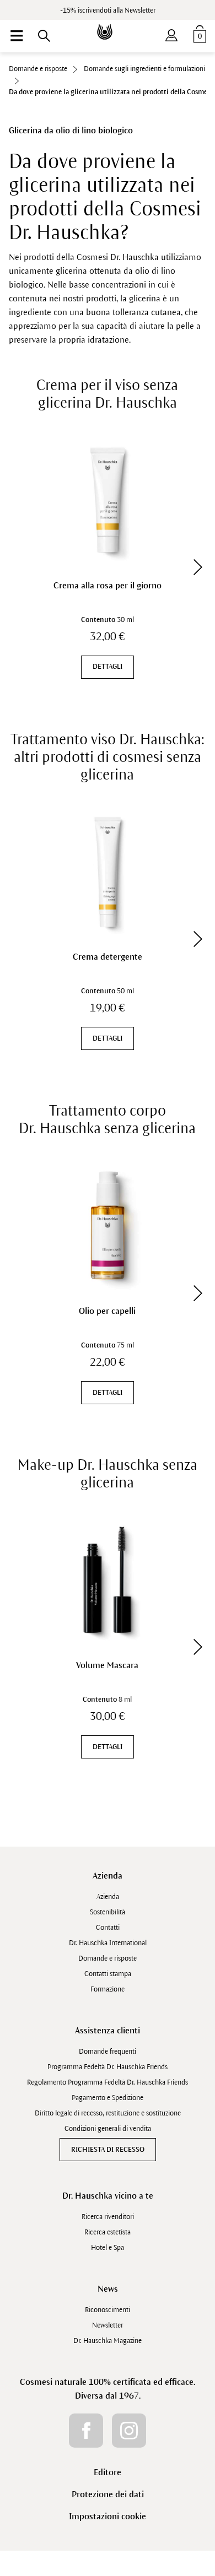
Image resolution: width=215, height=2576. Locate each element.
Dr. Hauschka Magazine (108, 2341)
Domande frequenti (108, 2052)
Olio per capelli (107, 1311)
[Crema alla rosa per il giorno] (108, 500)
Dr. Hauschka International (108, 1943)
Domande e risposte (108, 1958)
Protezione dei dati (108, 2494)
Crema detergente (108, 957)
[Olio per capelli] (108, 1225)
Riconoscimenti (108, 2310)
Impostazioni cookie (108, 2516)
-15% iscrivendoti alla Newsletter (108, 10)
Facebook (86, 2431)
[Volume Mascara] (108, 1580)
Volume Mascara (107, 1665)
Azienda (108, 1876)
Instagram (129, 2431)
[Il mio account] (171, 33)
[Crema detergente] (108, 872)
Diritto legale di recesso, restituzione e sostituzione (108, 2113)
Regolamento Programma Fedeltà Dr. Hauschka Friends (108, 2082)
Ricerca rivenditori (108, 2217)
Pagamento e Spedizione (108, 2098)
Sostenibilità (108, 1912)
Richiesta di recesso (108, 2150)
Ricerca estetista (108, 2232)
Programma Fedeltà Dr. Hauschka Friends (108, 2067)
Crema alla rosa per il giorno (108, 585)
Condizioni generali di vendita (108, 2129)
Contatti (108, 1928)
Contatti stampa (108, 1974)
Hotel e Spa (108, 2248)
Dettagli (108, 667)
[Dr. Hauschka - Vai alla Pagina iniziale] (108, 24)
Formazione (108, 1989)
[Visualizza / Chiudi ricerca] (44, 36)
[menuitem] (17, 36)
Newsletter (108, 2325)
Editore (108, 2472)
